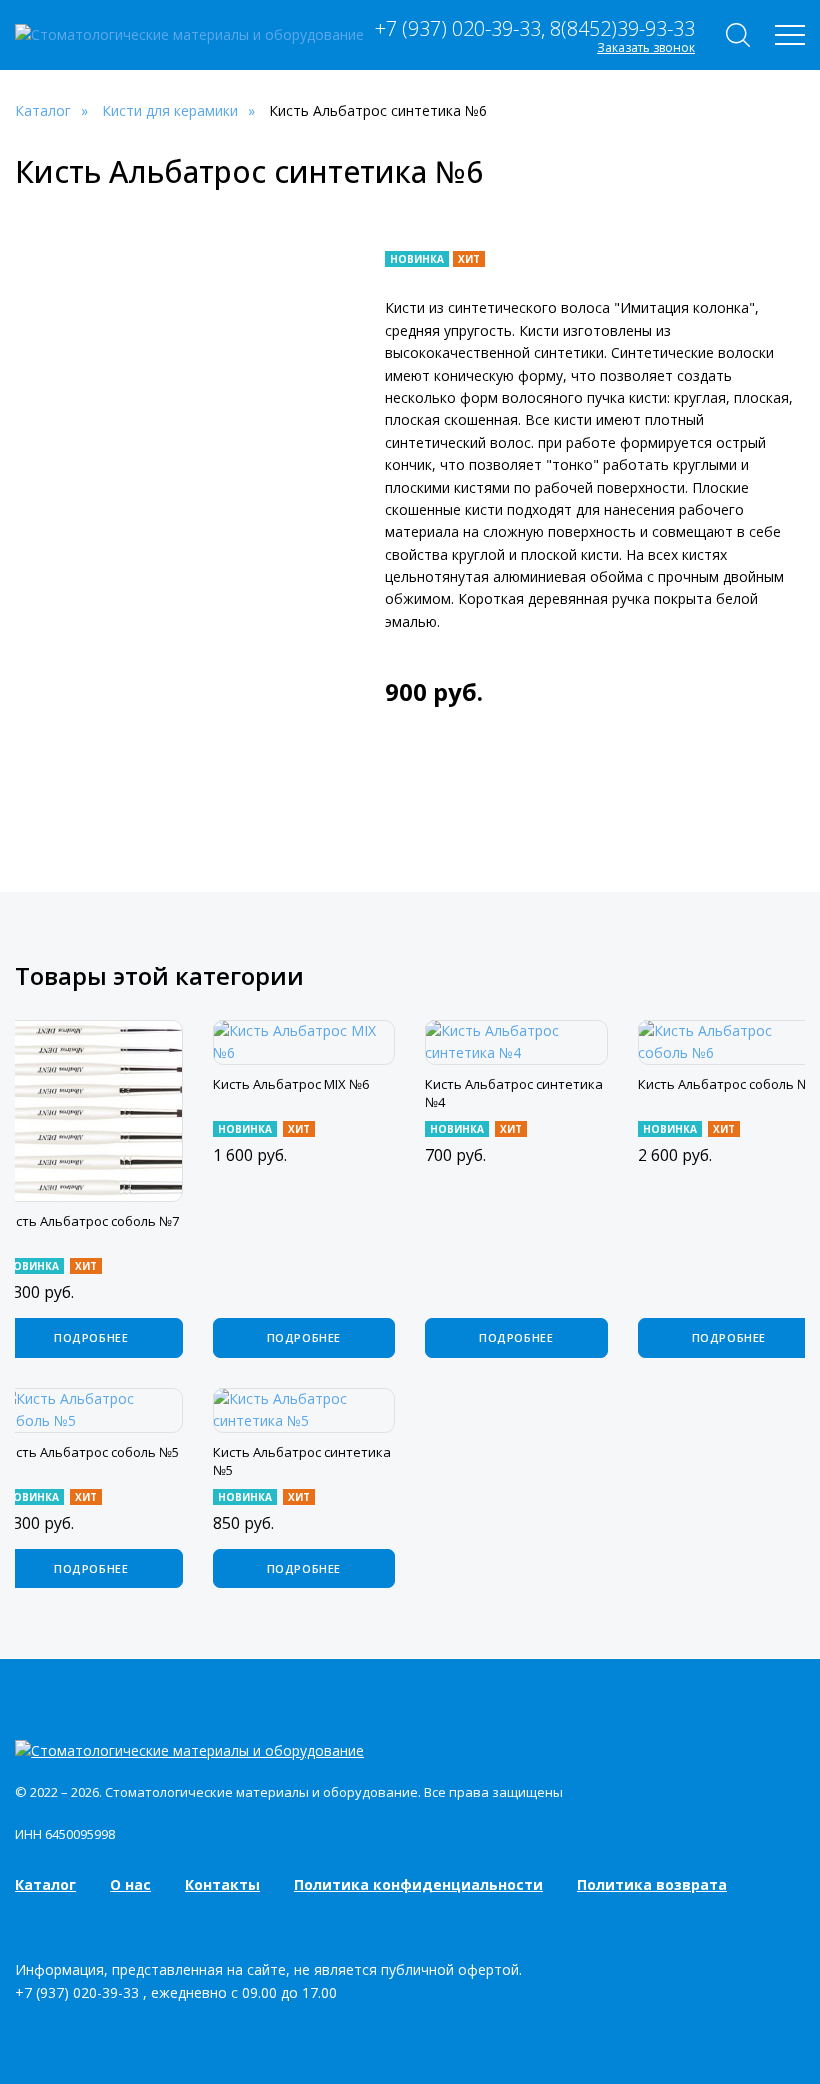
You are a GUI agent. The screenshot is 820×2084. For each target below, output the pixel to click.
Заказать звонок (646, 47)
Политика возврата (652, 1884)
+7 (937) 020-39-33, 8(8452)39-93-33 (535, 28)
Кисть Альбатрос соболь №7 (89, 1221)
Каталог (45, 1884)
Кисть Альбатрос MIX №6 (291, 1084)
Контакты (222, 1884)
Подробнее (91, 1337)
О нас (130, 1884)
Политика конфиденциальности (418, 1884)
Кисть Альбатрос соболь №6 (727, 1084)
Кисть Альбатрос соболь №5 (89, 1452)
